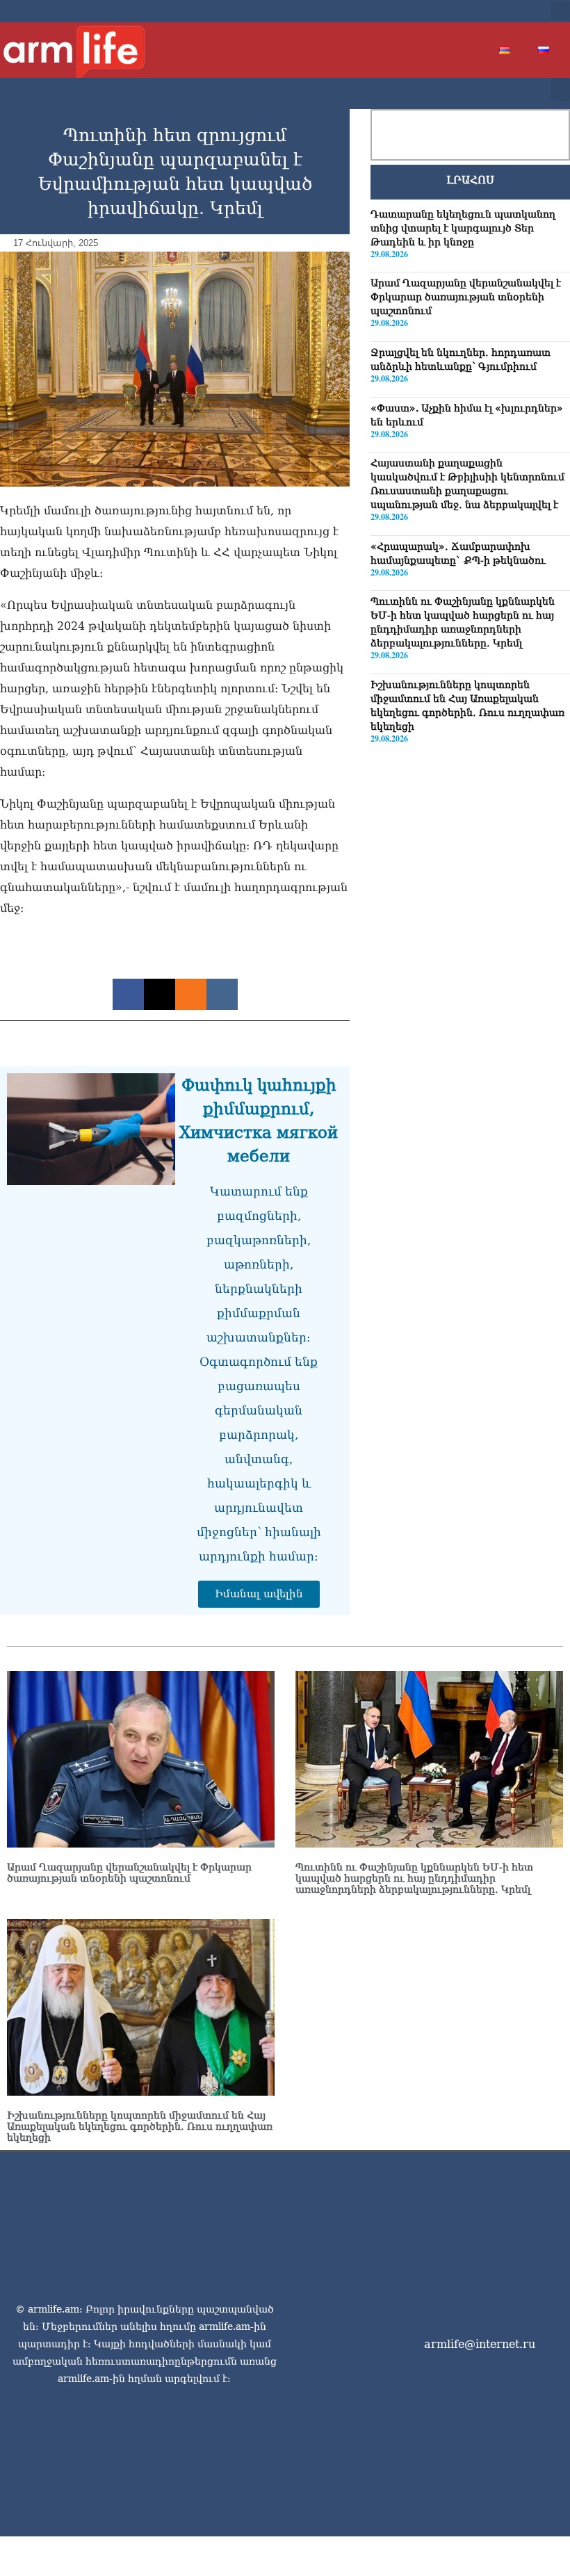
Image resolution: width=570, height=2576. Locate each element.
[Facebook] (457, 11)
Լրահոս (470, 180)
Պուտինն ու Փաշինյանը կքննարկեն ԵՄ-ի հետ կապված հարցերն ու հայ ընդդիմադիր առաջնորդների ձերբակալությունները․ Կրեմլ (414, 1878)
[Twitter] (480, 11)
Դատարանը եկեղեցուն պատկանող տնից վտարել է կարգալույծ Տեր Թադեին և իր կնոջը (463, 228)
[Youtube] (502, 11)
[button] (560, 11)
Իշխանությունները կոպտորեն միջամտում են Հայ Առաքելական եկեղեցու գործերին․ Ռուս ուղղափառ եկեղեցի (140, 2126)
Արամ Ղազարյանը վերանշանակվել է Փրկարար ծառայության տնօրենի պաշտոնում (466, 297)
